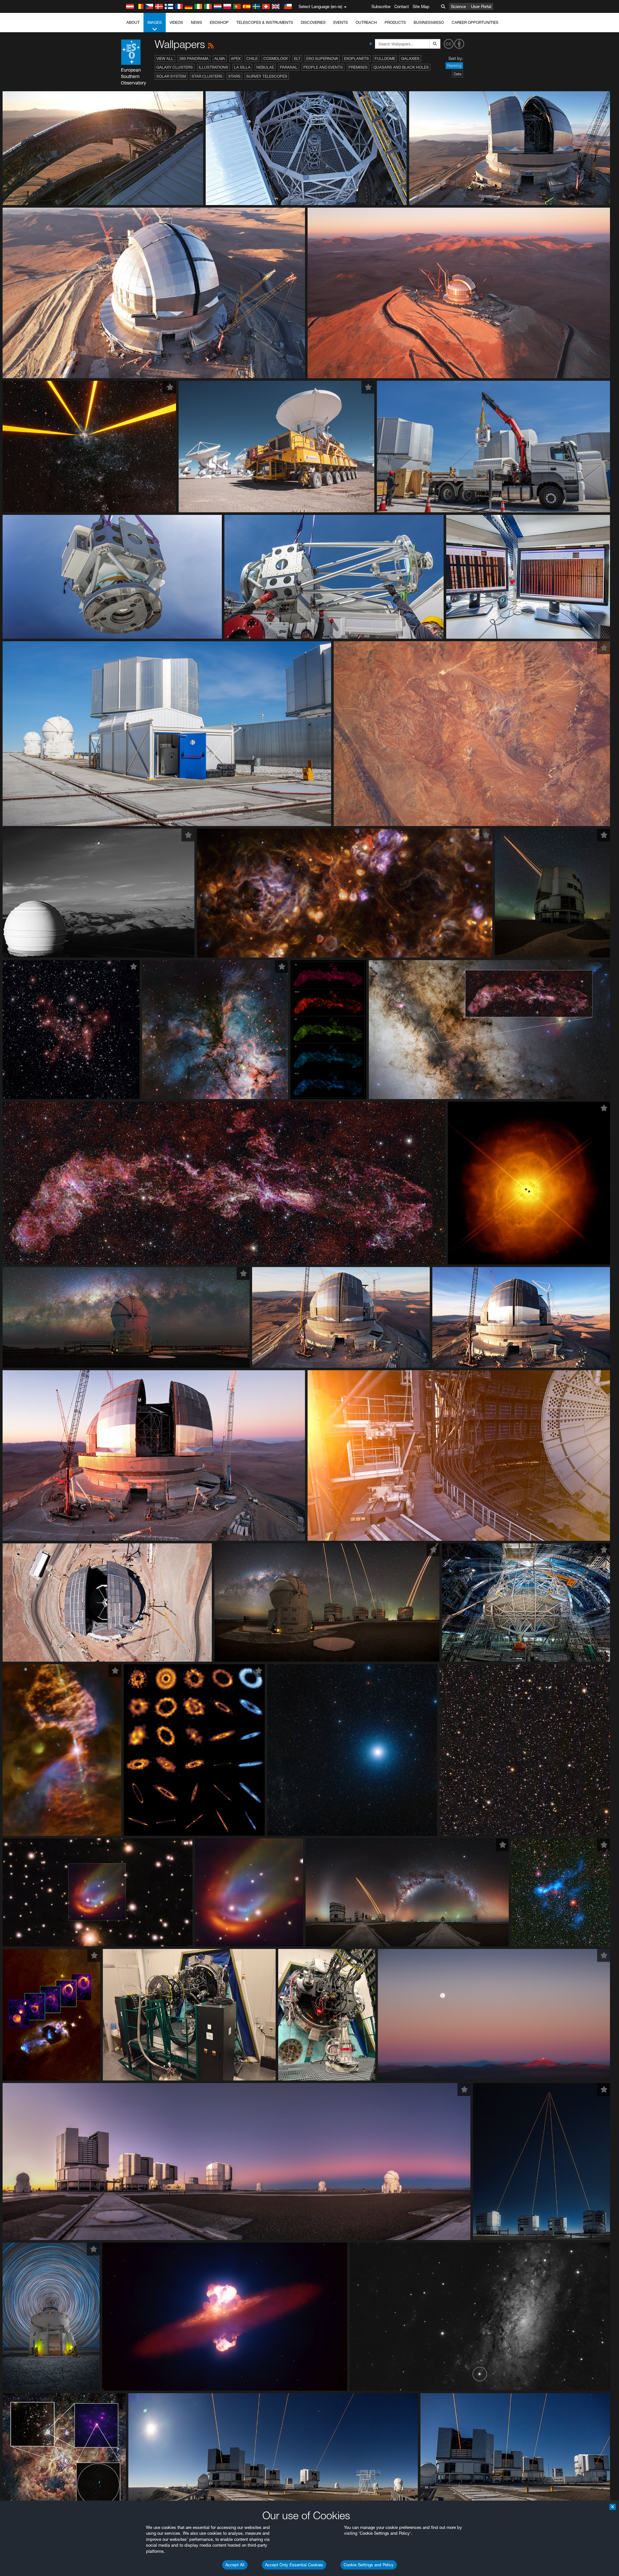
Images (155, 22)
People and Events (323, 67)
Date (457, 74)
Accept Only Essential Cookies (294, 2565)
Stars (234, 76)
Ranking (454, 66)
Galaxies (410, 59)
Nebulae (265, 67)
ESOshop (219, 22)
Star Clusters (207, 76)
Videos (176, 22)
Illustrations (213, 67)
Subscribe (381, 6)
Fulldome (385, 59)
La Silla (242, 67)
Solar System (171, 76)
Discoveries (313, 22)
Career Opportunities (475, 22)
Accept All (235, 2565)
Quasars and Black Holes (401, 67)
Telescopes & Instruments (265, 22)
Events (341, 22)
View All (165, 59)
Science (458, 6)
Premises (358, 67)
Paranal (289, 67)
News (197, 22)
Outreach (366, 22)
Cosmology (276, 59)
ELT (297, 59)
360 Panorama (194, 59)
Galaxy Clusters (175, 67)
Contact (402, 6)
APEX (236, 59)
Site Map (421, 6)
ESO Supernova (322, 59)
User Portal (481, 6)
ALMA (220, 59)
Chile (252, 59)
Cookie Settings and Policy (369, 2565)
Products (395, 22)
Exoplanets (356, 59)
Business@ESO (429, 22)
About (133, 22)
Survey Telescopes (267, 76)
